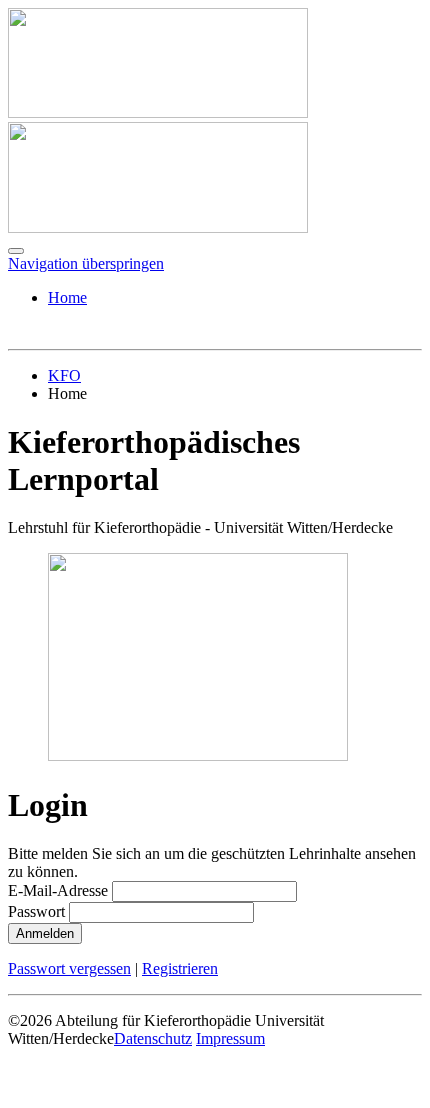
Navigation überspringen (86, 263)
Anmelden (45, 933)
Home (67, 297)
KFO (64, 375)
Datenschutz (153, 1038)
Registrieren (180, 968)
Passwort (36, 911)
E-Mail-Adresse (58, 890)
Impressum (230, 1038)
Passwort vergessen (69, 968)
